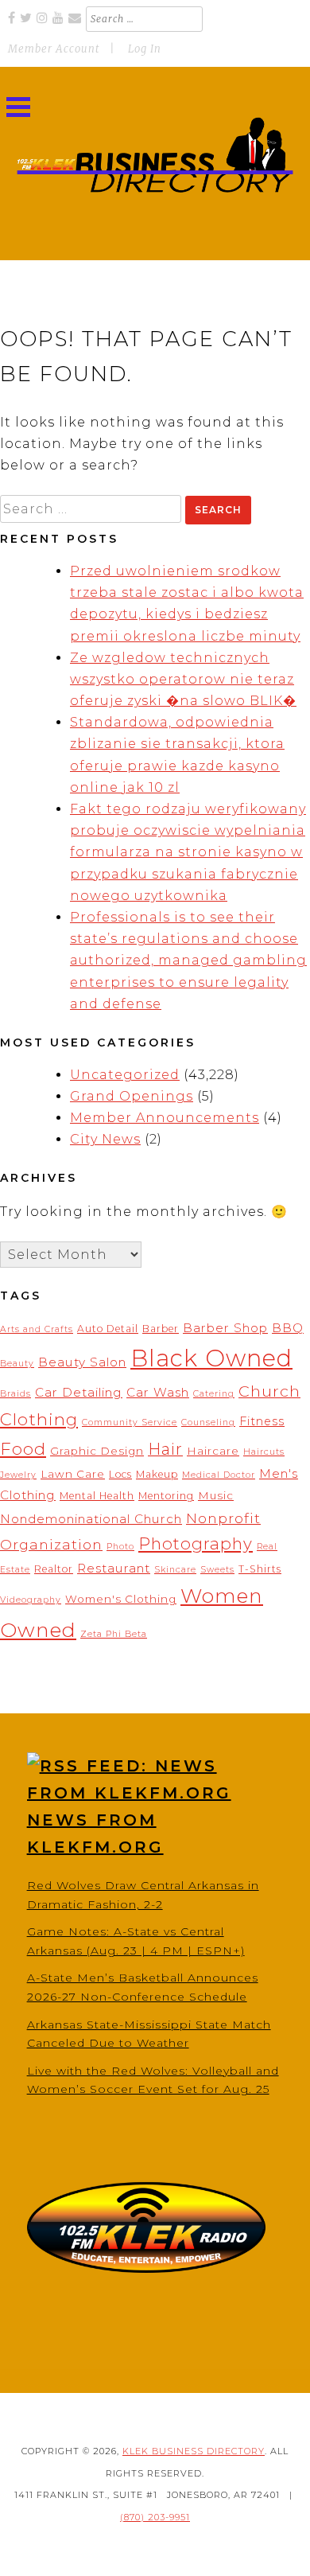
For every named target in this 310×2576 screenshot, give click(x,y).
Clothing (39, 1419)
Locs (120, 1474)
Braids (15, 1394)
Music (216, 1495)
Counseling (208, 1422)
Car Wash (158, 1392)
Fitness (262, 1421)
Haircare (213, 1451)
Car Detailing (79, 1392)
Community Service (130, 1422)
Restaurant (114, 1568)
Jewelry (18, 1475)
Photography (196, 1543)
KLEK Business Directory (194, 2451)
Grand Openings (132, 1096)
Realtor (54, 1569)
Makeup (157, 1474)
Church (269, 1391)
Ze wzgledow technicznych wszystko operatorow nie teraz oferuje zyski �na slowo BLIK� (183, 679)
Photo (120, 1547)
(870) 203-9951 (155, 2517)
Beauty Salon (82, 1362)
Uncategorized (125, 1075)
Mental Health (97, 1496)
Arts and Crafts (37, 1329)
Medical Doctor (219, 1475)
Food (23, 1448)
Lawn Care (73, 1474)
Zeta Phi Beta (114, 1634)
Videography (31, 1600)
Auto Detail (108, 1329)
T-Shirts (260, 1569)
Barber (161, 1329)
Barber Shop (225, 1328)
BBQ (288, 1328)
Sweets (217, 1570)
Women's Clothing (121, 1599)
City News (105, 1139)
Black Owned (211, 1358)
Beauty (17, 1364)
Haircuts (264, 1452)
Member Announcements (165, 1118)
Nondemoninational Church (91, 1519)
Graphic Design (97, 1451)
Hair (165, 1449)
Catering (214, 1394)
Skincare (175, 1570)
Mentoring (166, 1496)
